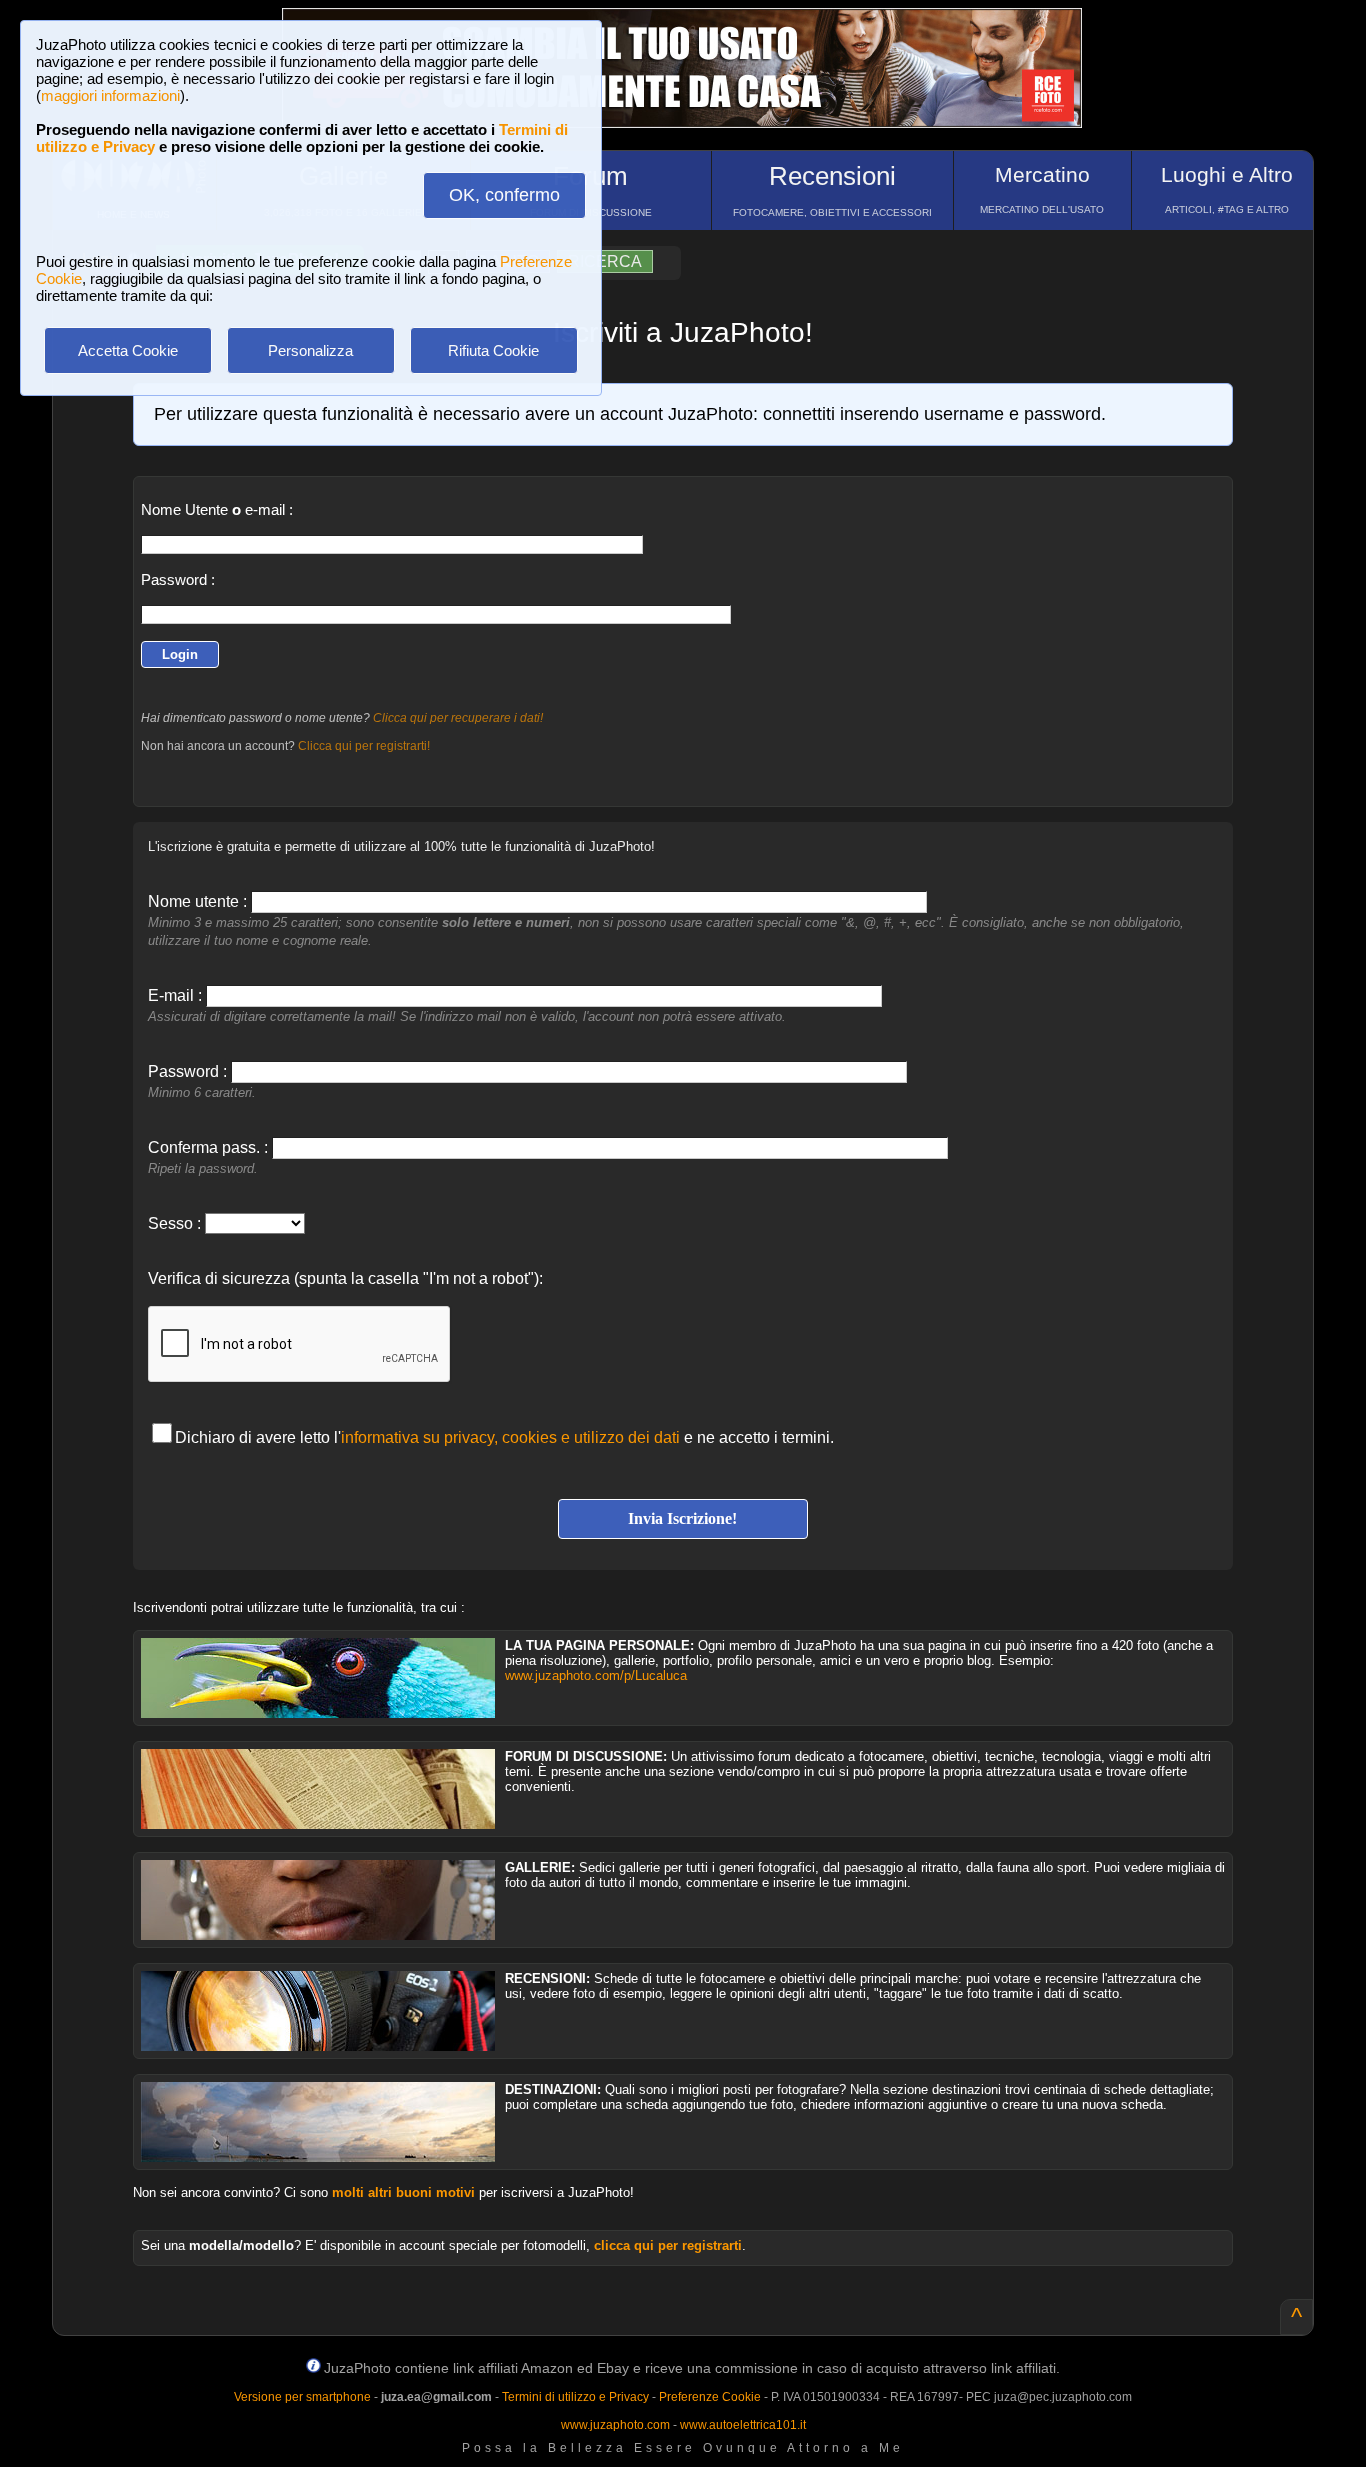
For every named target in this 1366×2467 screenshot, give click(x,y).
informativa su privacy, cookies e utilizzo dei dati (510, 1437)
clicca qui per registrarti (668, 2245)
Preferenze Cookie (710, 2397)
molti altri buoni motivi (403, 2192)
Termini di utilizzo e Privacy (575, 2397)
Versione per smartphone (302, 2397)
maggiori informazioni (110, 95)
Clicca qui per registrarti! (364, 746)
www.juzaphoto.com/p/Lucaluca (596, 1675)
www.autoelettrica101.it (743, 2425)
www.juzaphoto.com (615, 2425)
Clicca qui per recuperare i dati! (458, 718)
